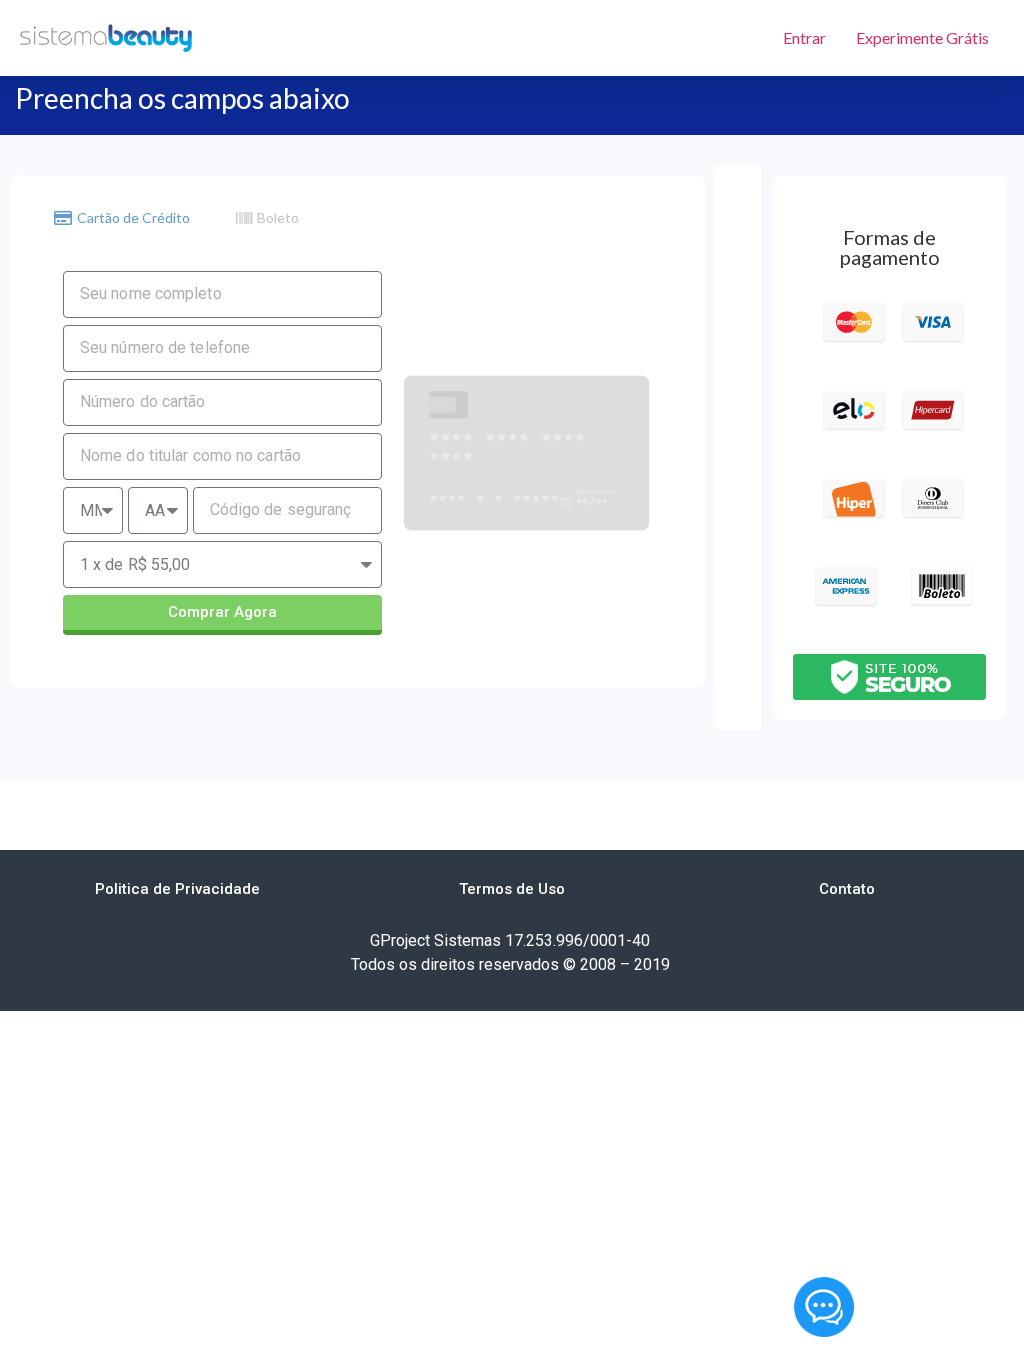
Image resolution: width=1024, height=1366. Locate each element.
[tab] (122, 218)
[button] (177, 889)
